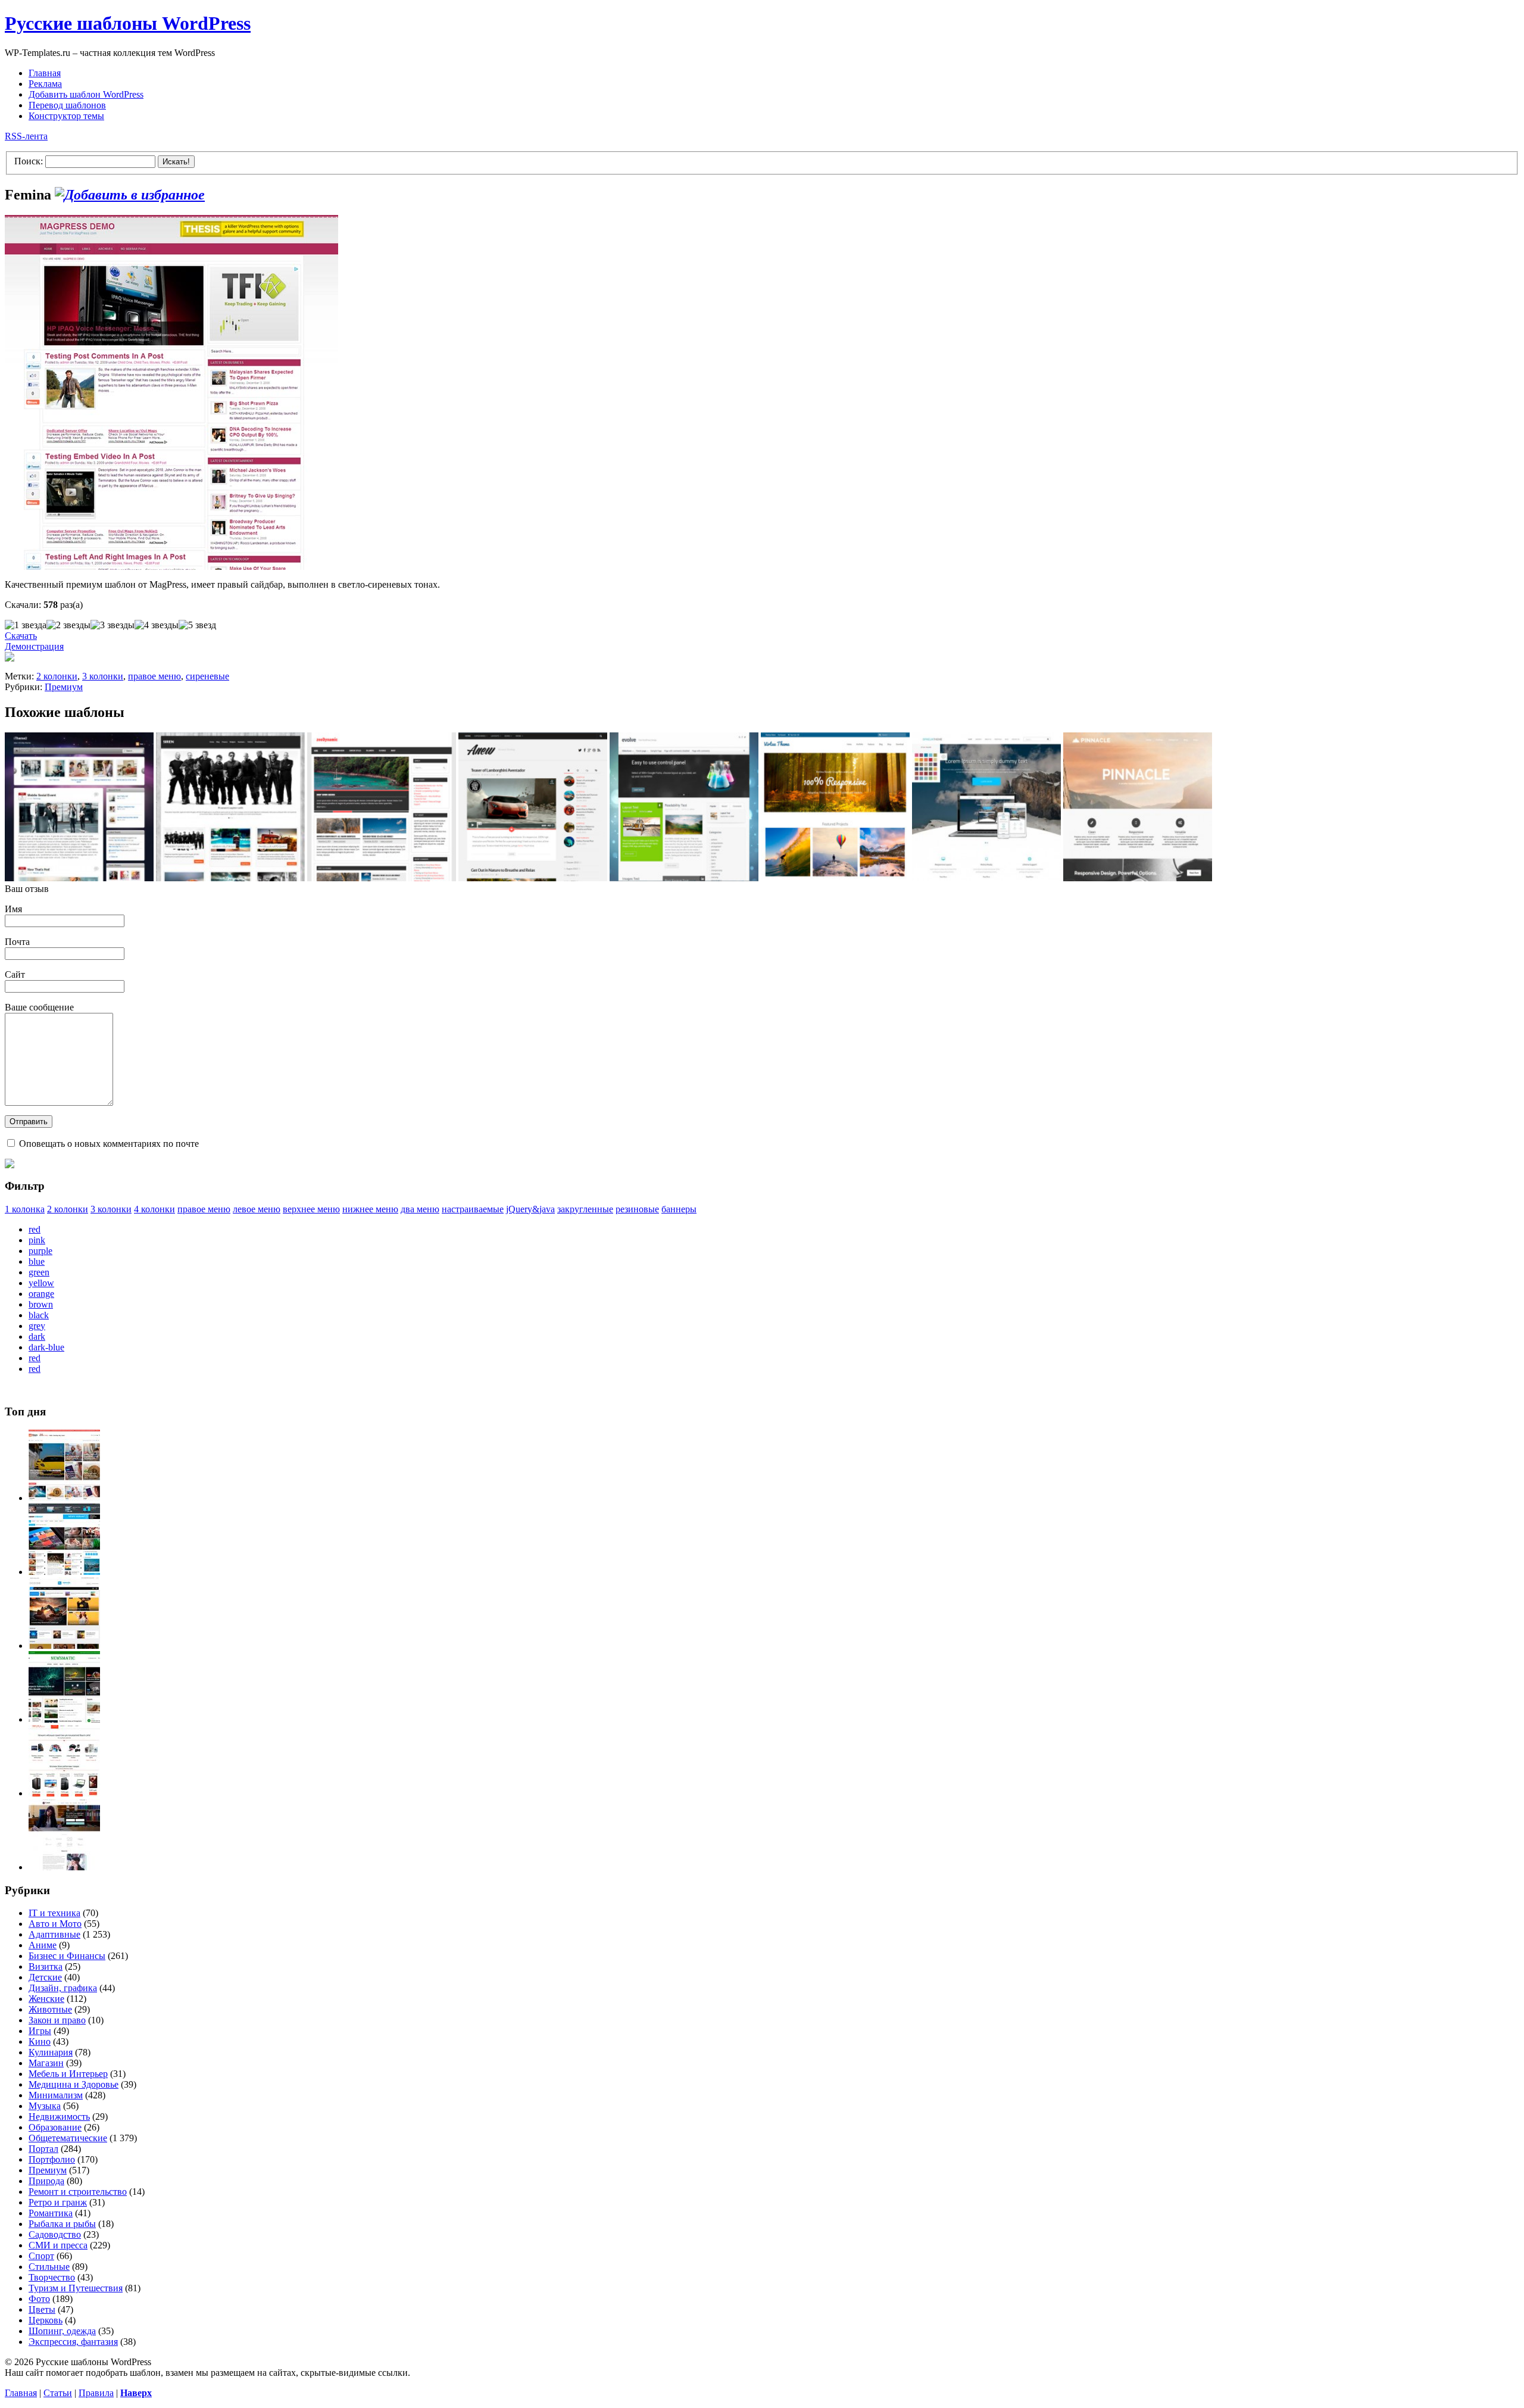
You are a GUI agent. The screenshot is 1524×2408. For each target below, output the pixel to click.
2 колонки (57, 676)
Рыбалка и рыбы (62, 2224)
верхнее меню (311, 1209)
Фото (39, 2299)
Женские (46, 1999)
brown (41, 1304)
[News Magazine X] (64, 1498)
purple (40, 1251)
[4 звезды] (157, 625)
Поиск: (29, 161)
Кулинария (51, 2052)
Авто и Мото (55, 1924)
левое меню (257, 1209)
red (35, 1229)
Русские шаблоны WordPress (128, 23)
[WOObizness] (64, 1793)
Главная (45, 73)
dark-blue (46, 1347)
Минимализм (56, 2095)
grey (37, 1326)
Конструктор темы (66, 116)
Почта (17, 942)
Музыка (45, 2106)
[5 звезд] (197, 625)
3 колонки (103, 676)
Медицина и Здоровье (74, 2084)
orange (41, 1294)
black (39, 1315)
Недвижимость (59, 2117)
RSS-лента (26, 136)
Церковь (46, 2320)
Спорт (41, 2256)
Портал (43, 2149)
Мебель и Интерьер (68, 2074)
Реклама (45, 84)
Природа (46, 2181)
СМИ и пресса (58, 2245)
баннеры (679, 1209)
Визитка (46, 1966)
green (39, 1272)
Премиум (64, 687)
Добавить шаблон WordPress (86, 94)
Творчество (52, 2277)
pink (37, 1240)
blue (37, 1261)
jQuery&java (530, 1209)
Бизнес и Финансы (67, 1956)
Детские (45, 1977)
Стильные (49, 2267)
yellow (41, 1283)
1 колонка (25, 1209)
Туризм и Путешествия (76, 2288)
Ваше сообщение (39, 1007)
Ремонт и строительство (78, 2192)
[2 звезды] (68, 625)
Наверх (136, 2393)
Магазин (46, 2063)
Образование (55, 2127)
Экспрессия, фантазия (73, 2342)
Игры (40, 2031)
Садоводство (55, 2234)
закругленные (585, 1209)
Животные (50, 2009)
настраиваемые (473, 1209)
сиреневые (207, 676)
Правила (96, 2393)
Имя (13, 909)
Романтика (51, 2213)
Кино (40, 2042)
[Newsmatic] (64, 1719)
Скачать (21, 636)
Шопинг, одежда (62, 2331)
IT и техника (54, 1913)
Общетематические (68, 2138)
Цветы (42, 2309)
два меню (420, 1209)
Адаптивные (54, 1934)
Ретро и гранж (58, 2202)
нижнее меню (370, 1209)
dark (37, 1336)
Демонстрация (34, 646)
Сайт (15, 974)
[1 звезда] (26, 625)
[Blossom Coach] (64, 1867)
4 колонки (154, 1209)
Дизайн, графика (63, 1988)
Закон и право (57, 2020)
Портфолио (52, 2159)
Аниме (43, 1945)
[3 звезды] (113, 625)
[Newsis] (64, 1646)
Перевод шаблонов (67, 105)
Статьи (58, 2393)
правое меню (154, 676)
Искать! (176, 162)
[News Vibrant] (64, 1572)
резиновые (637, 1209)
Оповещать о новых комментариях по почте (109, 1144)
